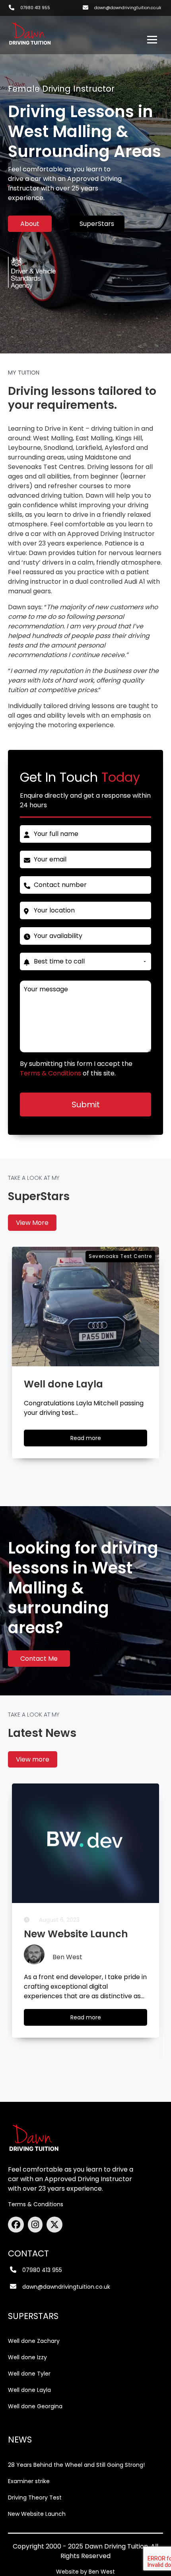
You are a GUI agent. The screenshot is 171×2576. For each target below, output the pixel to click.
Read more (93, 1440)
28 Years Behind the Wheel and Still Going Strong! (76, 2465)
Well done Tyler (29, 2374)
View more (33, 1759)
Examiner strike (29, 2481)
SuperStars (97, 224)
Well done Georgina (35, 2406)
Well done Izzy (27, 2357)
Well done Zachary (34, 2341)
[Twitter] (54, 2225)
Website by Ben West (85, 2572)
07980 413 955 (35, 8)
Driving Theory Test (35, 2498)
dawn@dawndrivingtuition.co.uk (128, 8)
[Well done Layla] (85, 1307)
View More (32, 1223)
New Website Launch (37, 2514)
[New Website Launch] (85, 1843)
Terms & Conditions (36, 2204)
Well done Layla (29, 2390)
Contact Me (39, 1659)
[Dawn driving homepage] (30, 31)
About (30, 224)
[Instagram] (37, 2225)
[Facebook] (18, 2225)
